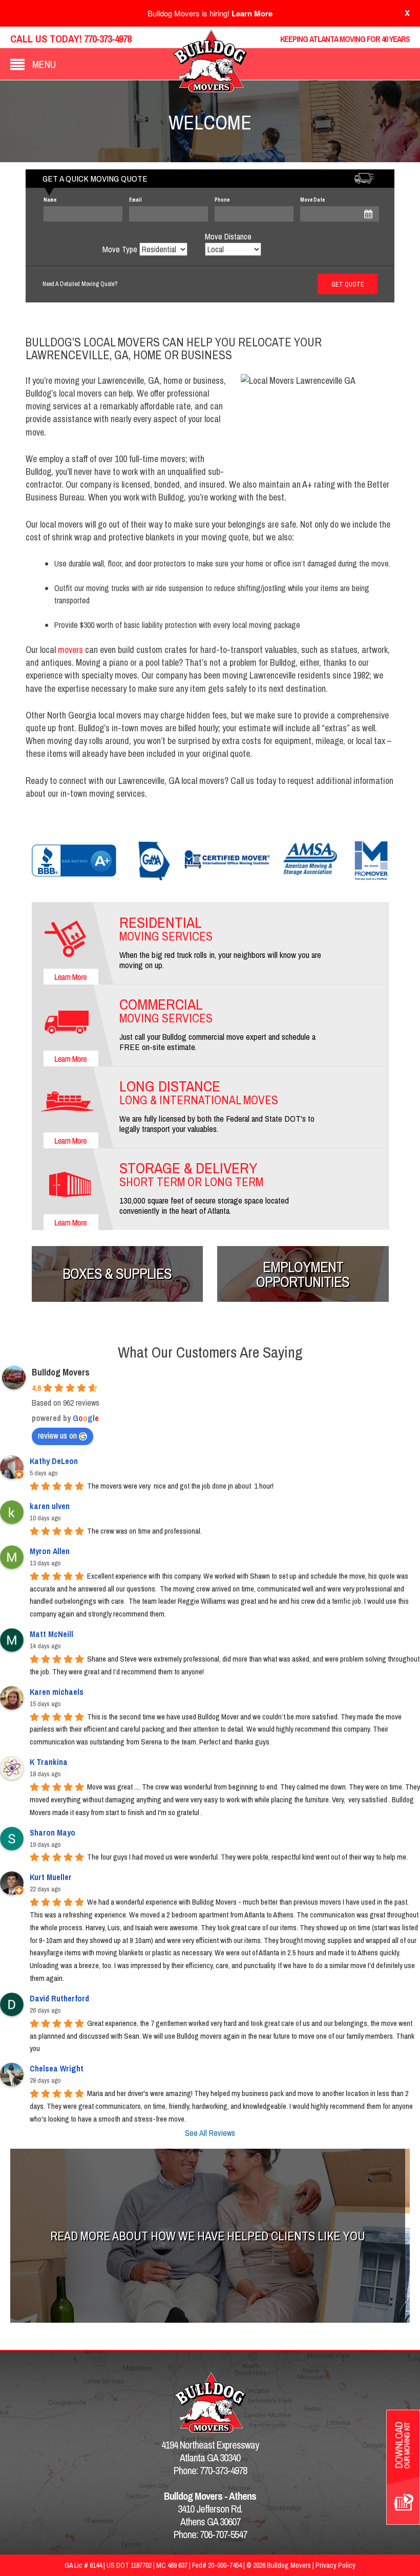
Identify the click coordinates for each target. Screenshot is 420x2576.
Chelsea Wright (57, 2068)
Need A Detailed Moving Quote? (80, 284)
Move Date (312, 200)
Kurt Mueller (51, 1877)
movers (71, 650)
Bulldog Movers (61, 1372)
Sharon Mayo (52, 1832)
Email (135, 200)
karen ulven (50, 1506)
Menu (44, 64)
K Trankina (49, 1762)
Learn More (252, 13)
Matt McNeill (51, 1634)
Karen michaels (57, 1692)
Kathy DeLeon (54, 1461)
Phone (222, 200)
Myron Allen (50, 1551)
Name (50, 200)
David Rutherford (59, 1998)
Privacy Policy (335, 2565)
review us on (57, 1435)
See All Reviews (210, 2133)
